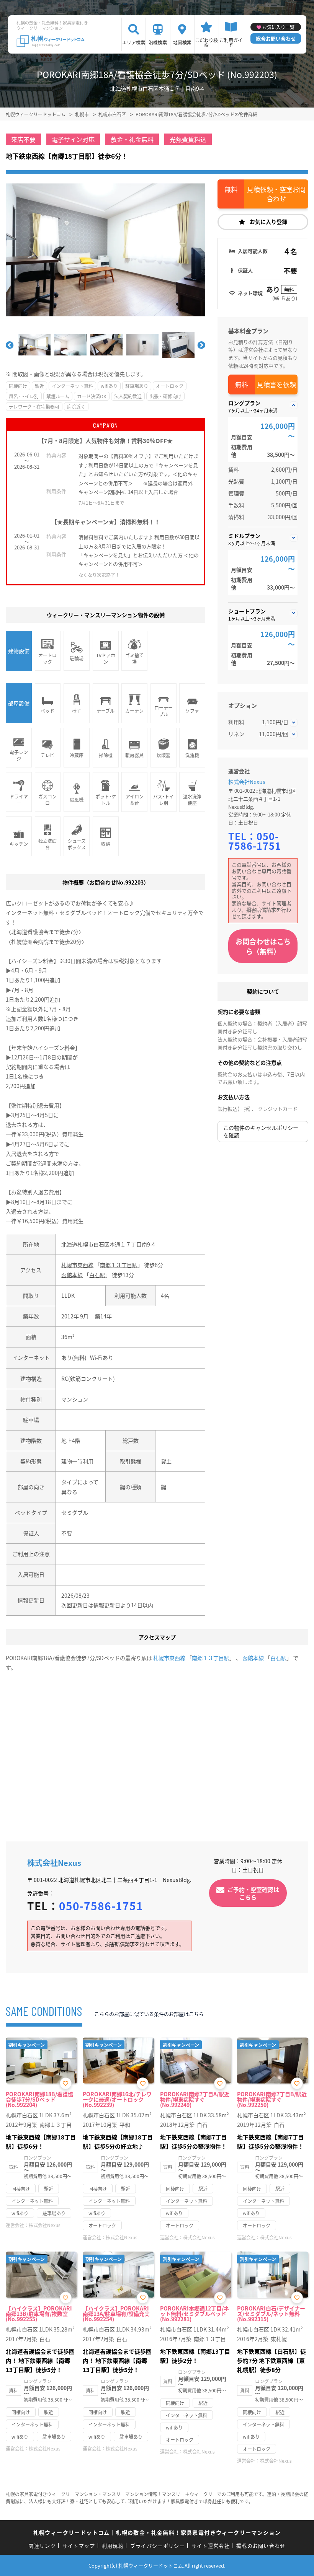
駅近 (39, 386)
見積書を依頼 (276, 384)
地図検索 (182, 42)
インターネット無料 (72, 386)
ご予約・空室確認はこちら (253, 1893)
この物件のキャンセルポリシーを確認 (261, 1131)
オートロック (170, 386)
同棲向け (18, 386)
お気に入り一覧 (278, 27)
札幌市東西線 (77, 1265)
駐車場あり (137, 386)
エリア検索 (134, 42)
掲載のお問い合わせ (261, 2546)
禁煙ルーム (58, 396)
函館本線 (72, 1275)
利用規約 (113, 2546)
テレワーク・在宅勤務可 (34, 407)
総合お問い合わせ (276, 38)
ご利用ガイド (231, 42)
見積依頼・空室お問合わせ (276, 194)
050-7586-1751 (255, 841)
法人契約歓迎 (128, 396)
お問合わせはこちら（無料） (263, 946)
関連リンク (42, 2546)
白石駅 (97, 1275)
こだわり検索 (206, 42)
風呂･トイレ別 (24, 396)
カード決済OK (92, 396)
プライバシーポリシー (158, 2546)
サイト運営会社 (211, 2546)
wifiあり (109, 386)
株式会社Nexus (247, 782)
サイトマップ (79, 2546)
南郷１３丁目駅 (119, 1265)
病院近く (76, 407)
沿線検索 (158, 42)
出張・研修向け (165, 396)
